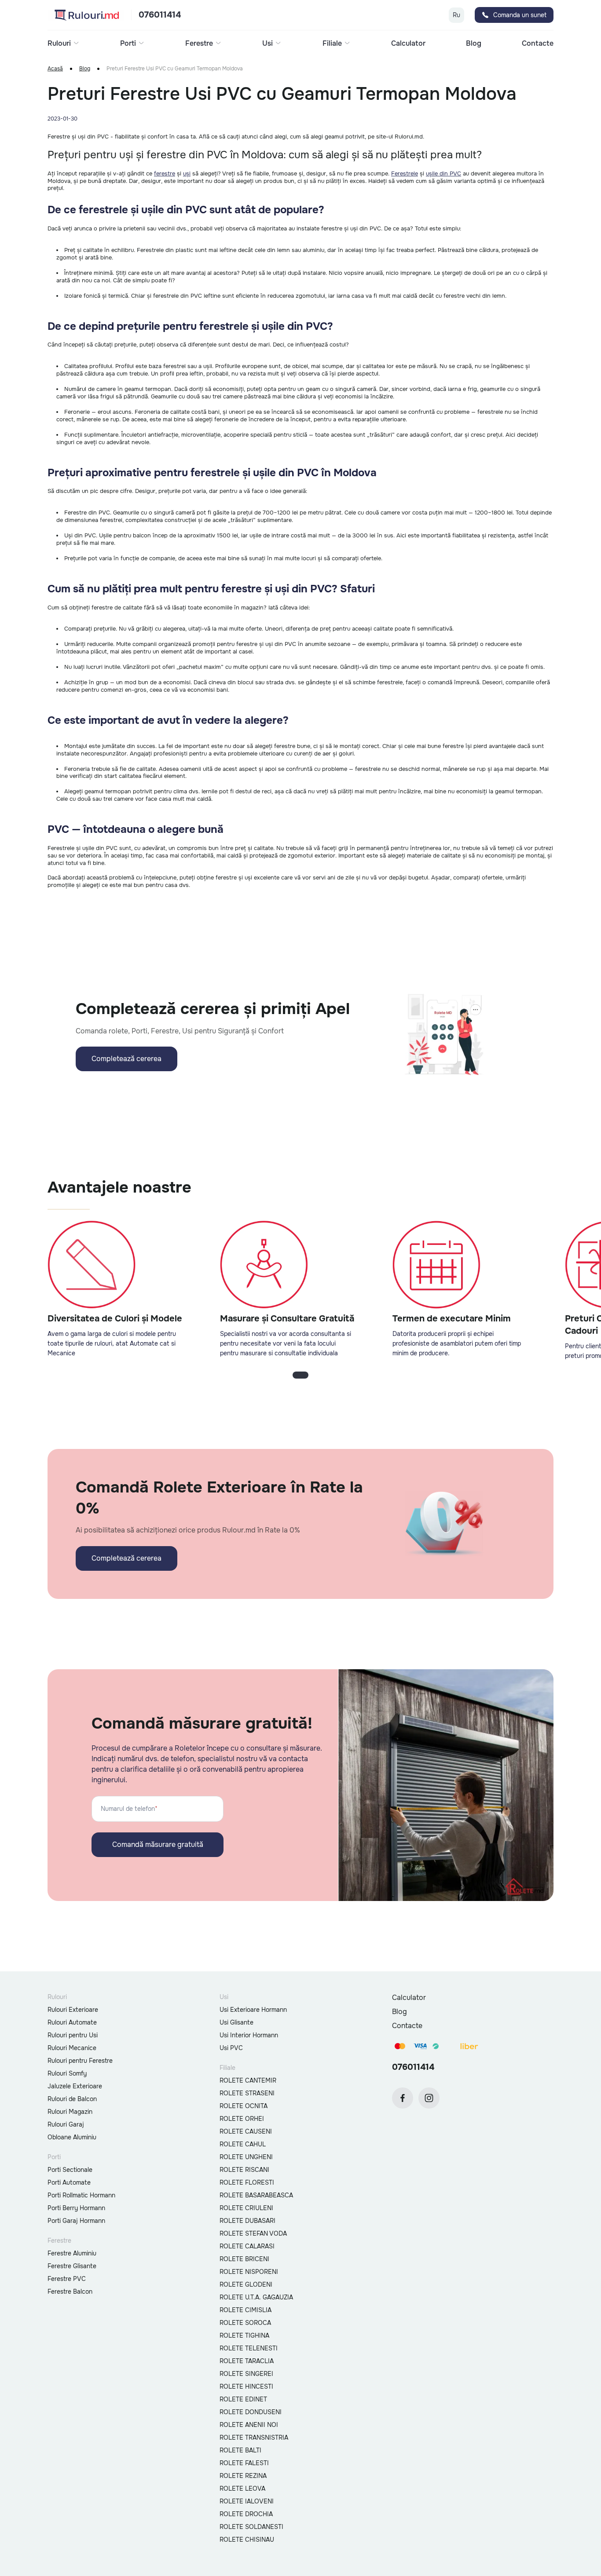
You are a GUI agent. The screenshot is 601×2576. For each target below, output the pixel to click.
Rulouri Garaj (66, 2124)
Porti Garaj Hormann (76, 2221)
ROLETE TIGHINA (244, 2335)
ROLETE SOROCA (245, 2323)
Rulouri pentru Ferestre (80, 2061)
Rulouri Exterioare (73, 2010)
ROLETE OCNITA (244, 2106)
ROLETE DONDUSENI (251, 2412)
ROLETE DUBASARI (247, 2221)
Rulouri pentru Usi (73, 2035)
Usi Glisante (236, 2022)
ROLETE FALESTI (244, 2463)
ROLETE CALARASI (247, 2246)
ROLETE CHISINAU (247, 2540)
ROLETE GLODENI (246, 2284)
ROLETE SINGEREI (246, 2374)
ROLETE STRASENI (247, 2093)
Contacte (538, 44)
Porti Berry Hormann (76, 2208)
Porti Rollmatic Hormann (81, 2195)
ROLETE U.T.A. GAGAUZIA (256, 2297)
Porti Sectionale (70, 2170)
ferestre (165, 173)
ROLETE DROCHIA (246, 2514)
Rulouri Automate (72, 2022)
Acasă (55, 69)
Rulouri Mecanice (72, 2048)
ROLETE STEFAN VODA (253, 2233)
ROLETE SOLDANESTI (251, 2527)
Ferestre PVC (67, 2279)
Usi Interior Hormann (249, 2035)
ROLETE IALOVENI (247, 2501)
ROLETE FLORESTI (247, 2182)
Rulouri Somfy (67, 2073)
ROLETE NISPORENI (249, 2272)
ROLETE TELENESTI (249, 2348)
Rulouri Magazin (70, 2112)
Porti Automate (69, 2182)
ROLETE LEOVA (242, 2488)
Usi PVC (231, 2048)
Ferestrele (405, 173)
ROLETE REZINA (243, 2476)
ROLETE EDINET (243, 2399)
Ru (456, 15)
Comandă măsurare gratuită (158, 1844)
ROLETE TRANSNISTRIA (254, 2437)
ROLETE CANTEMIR (248, 2080)
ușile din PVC (443, 173)
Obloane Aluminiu (72, 2137)
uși (187, 173)
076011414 (160, 15)
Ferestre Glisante (72, 2266)
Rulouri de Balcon (72, 2099)
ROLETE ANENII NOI (249, 2425)
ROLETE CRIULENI (246, 2208)
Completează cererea (126, 1059)
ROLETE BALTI (240, 2450)
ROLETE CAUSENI (246, 2131)
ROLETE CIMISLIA (246, 2310)
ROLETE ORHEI (242, 2119)
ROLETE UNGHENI (246, 2157)
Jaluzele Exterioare (75, 2086)
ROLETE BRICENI (244, 2259)
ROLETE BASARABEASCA (256, 2195)
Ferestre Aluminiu (72, 2253)
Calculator (408, 44)
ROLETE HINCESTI (246, 2386)
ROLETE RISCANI (244, 2170)
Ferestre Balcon (70, 2291)
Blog (474, 44)
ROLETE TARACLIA (247, 2361)
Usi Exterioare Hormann (253, 2010)
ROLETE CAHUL (243, 2144)
